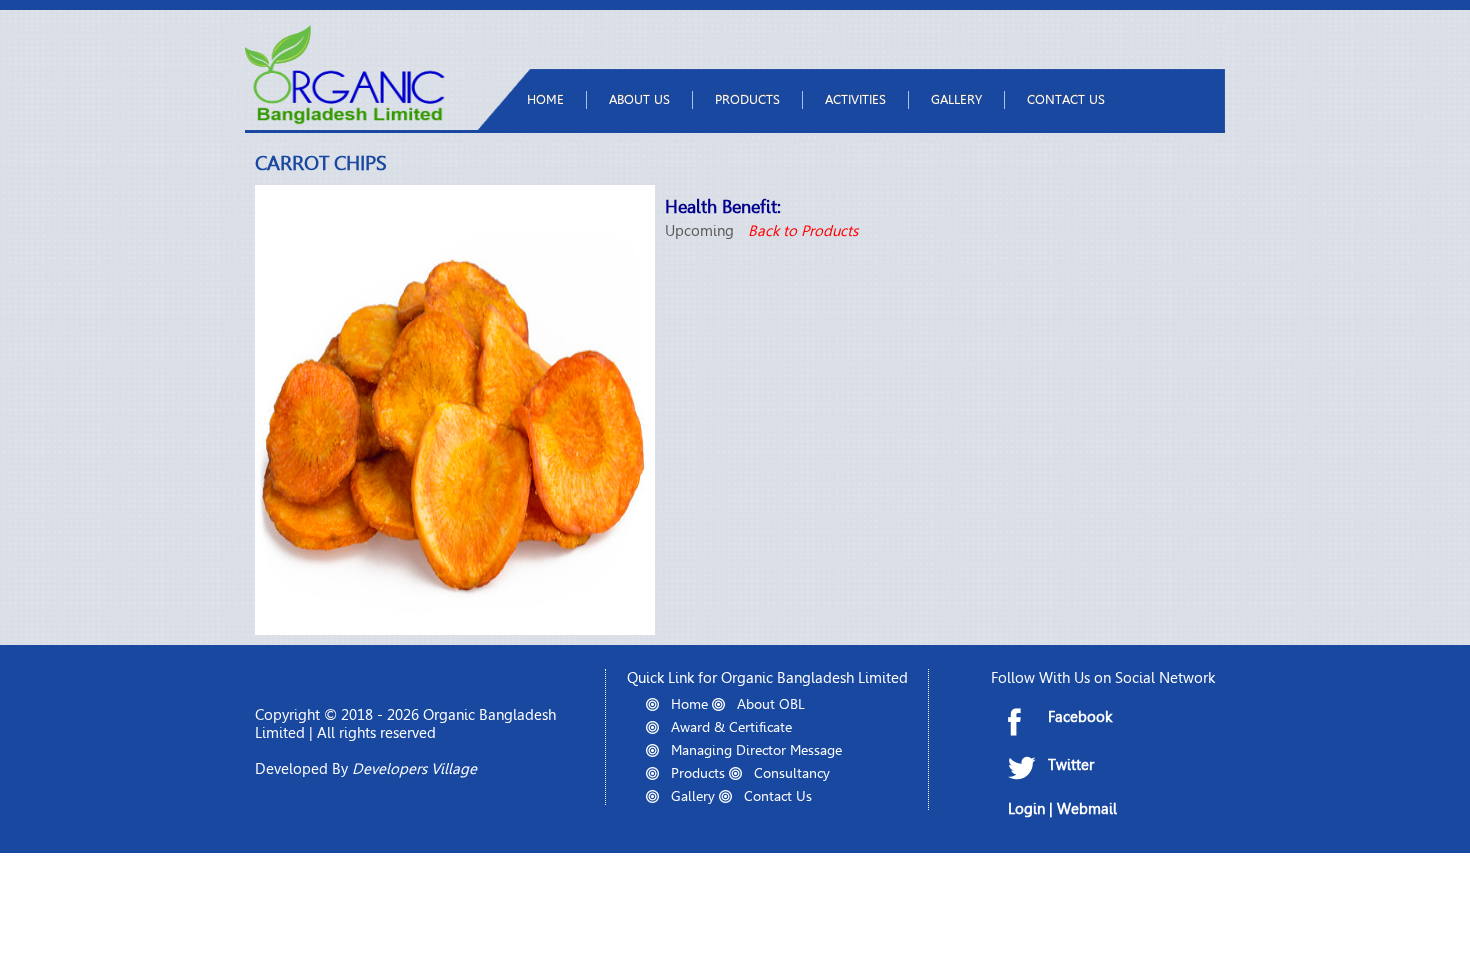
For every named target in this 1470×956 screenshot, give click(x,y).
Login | (1032, 809)
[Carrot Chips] (455, 629)
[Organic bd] (345, 119)
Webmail (1087, 809)
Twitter (1071, 765)
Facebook (1080, 717)
